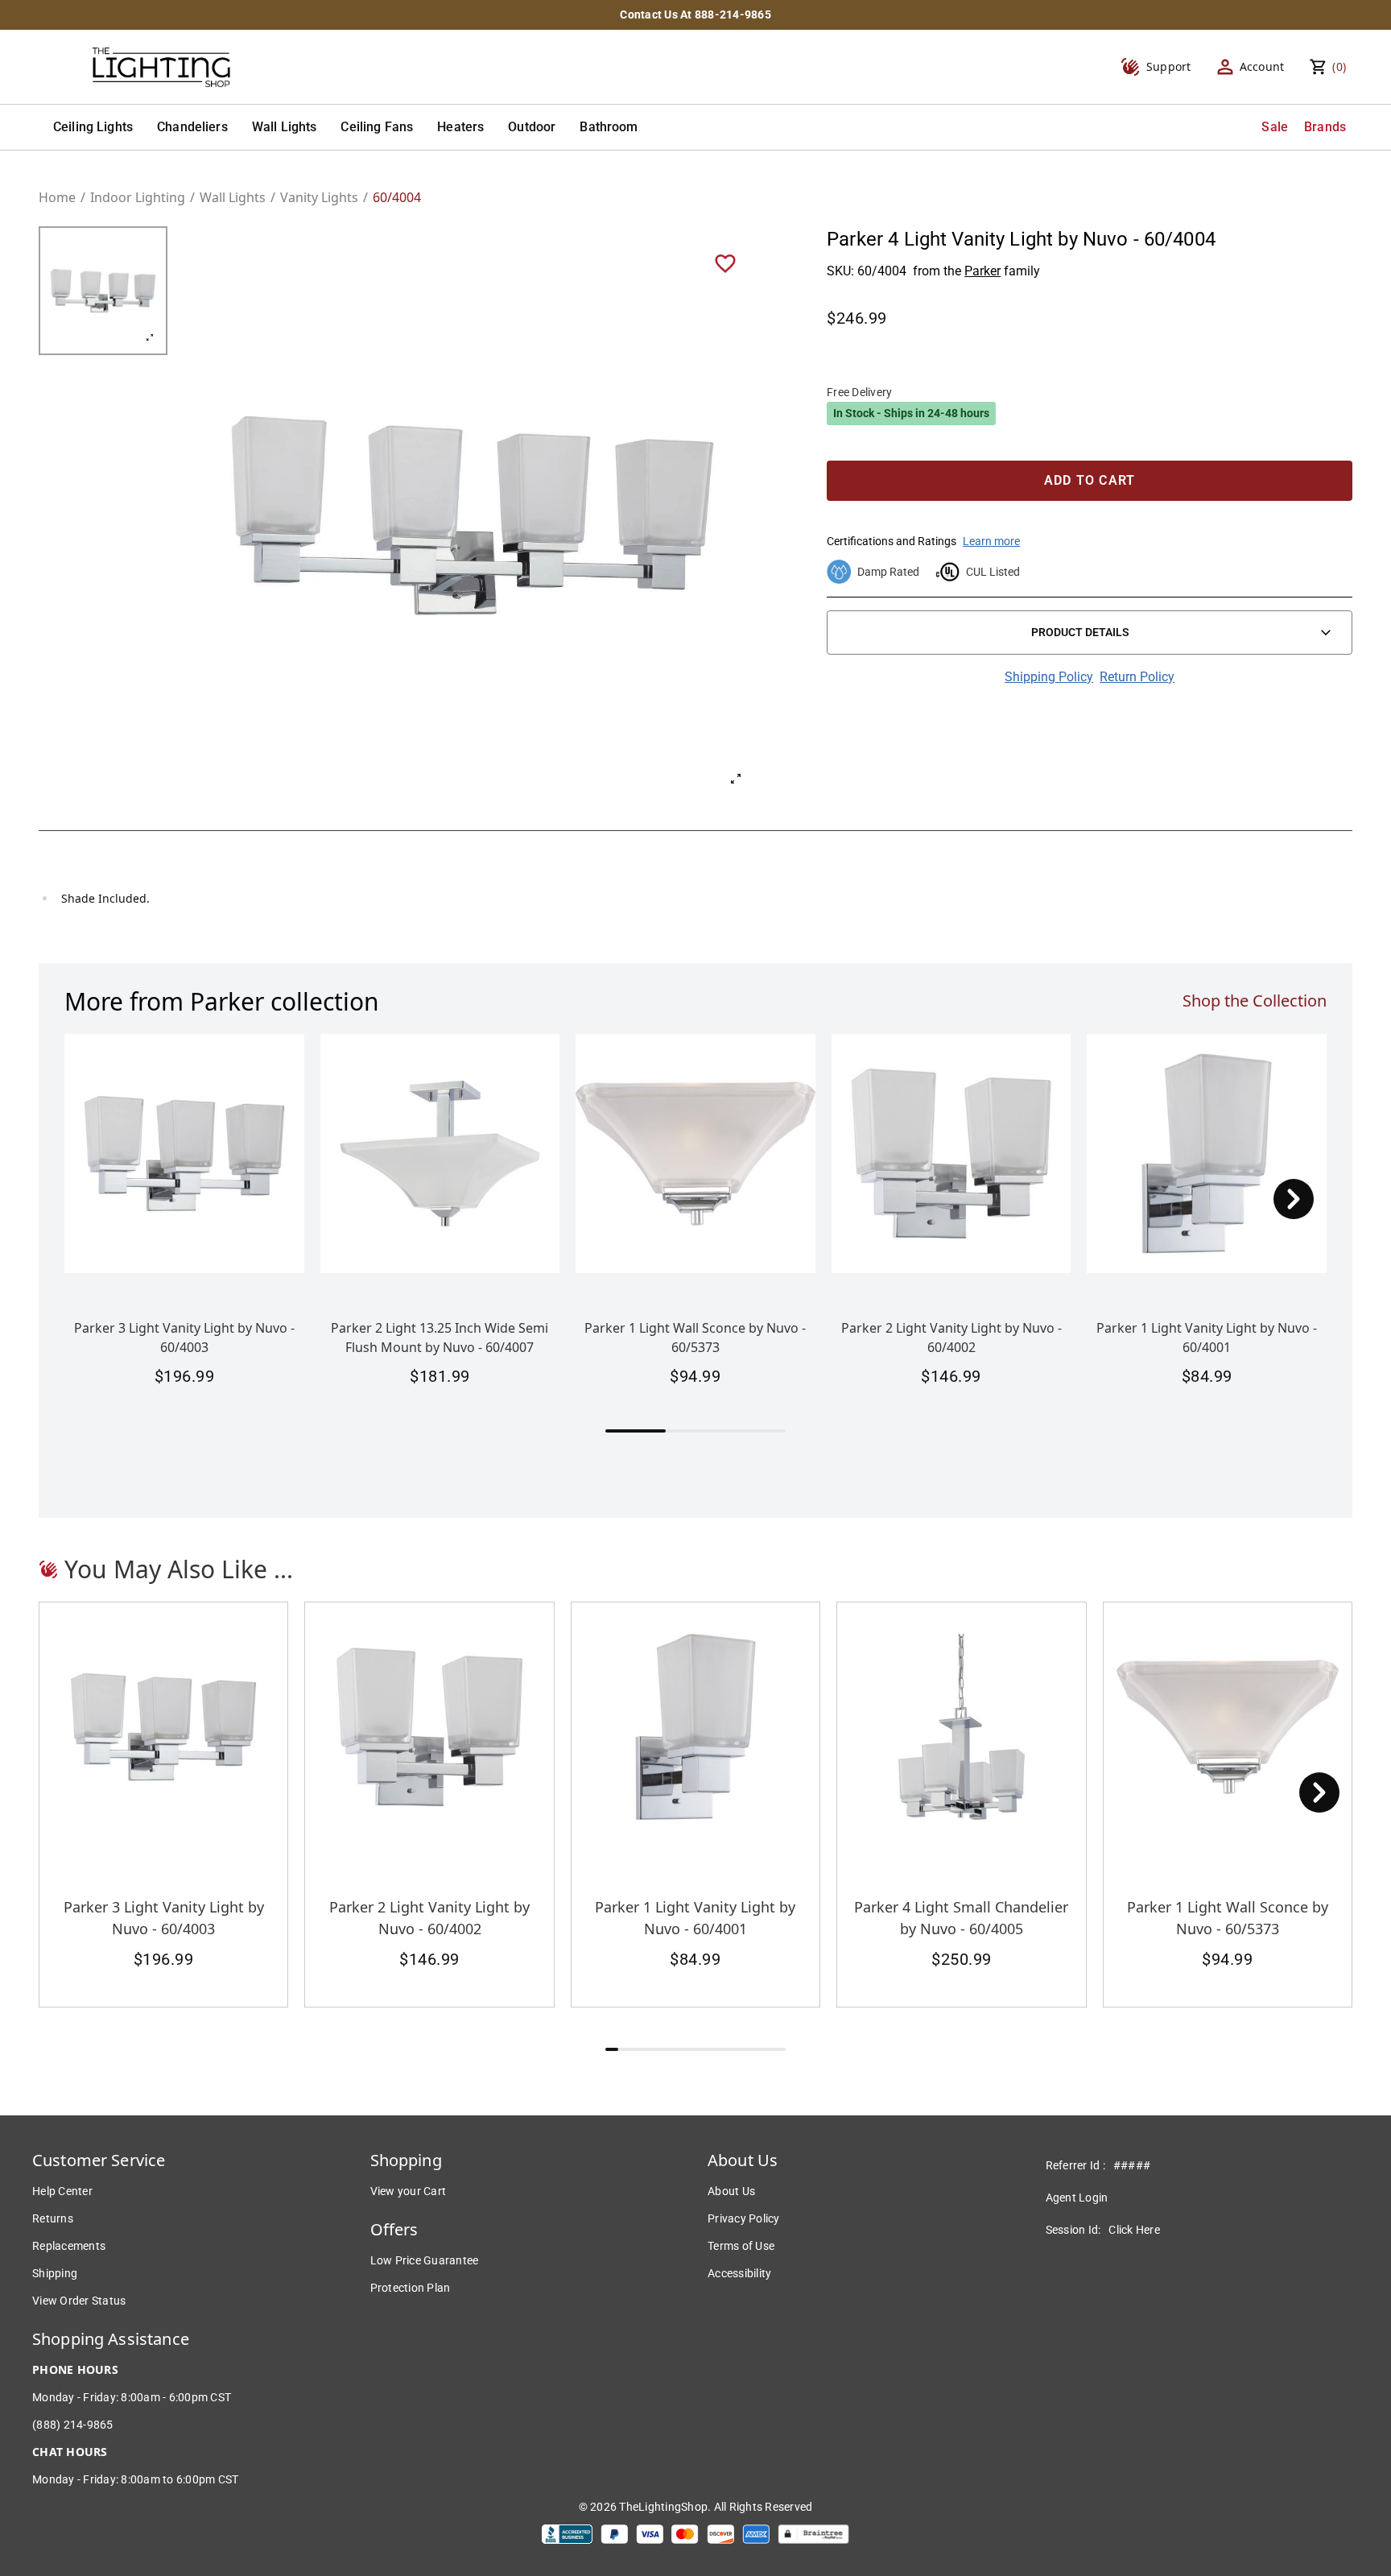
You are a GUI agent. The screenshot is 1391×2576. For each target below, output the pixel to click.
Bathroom (609, 127)
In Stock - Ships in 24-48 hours (911, 413)
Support (1169, 66)
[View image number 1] (103, 291)
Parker (982, 271)
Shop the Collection (1255, 1001)
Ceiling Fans (377, 127)
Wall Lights (285, 127)
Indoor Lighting (138, 197)
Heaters (460, 127)
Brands (1325, 127)
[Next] (1294, 1199)
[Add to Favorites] (725, 263)
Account (1262, 66)
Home (57, 197)
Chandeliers (192, 127)
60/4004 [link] (397, 197)
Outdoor (532, 127)
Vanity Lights (319, 197)
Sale (1275, 127)
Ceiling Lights (93, 127)
